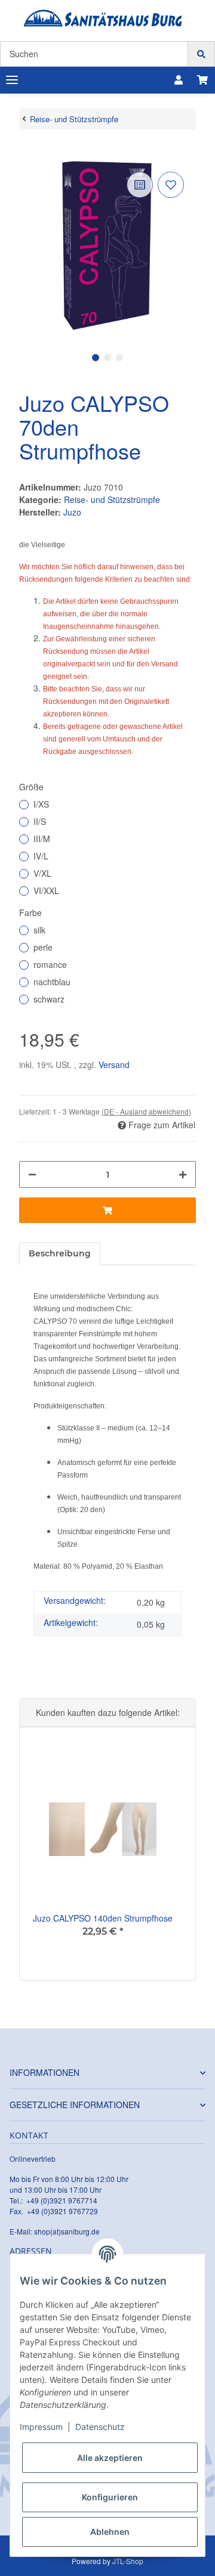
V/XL (42, 873)
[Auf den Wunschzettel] (171, 185)
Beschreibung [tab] (60, 1253)
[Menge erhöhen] (183, 1174)
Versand (114, 1064)
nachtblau (52, 982)
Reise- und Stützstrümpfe (112, 499)
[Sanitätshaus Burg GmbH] (103, 18)
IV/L (41, 856)
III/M (42, 839)
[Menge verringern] (32, 1174)
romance (50, 964)
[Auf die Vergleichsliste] (140, 185)
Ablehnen (110, 2532)
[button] (179, 80)
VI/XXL (46, 890)
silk (39, 930)
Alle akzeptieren (110, 2458)
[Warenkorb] (202, 80)
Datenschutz (100, 2427)
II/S (40, 821)
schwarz (49, 999)
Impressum (41, 2427)
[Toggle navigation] (12, 80)
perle (43, 947)
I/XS (41, 804)
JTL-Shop (128, 2561)
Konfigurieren (110, 2497)
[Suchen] (201, 54)
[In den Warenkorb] (29, 151)
